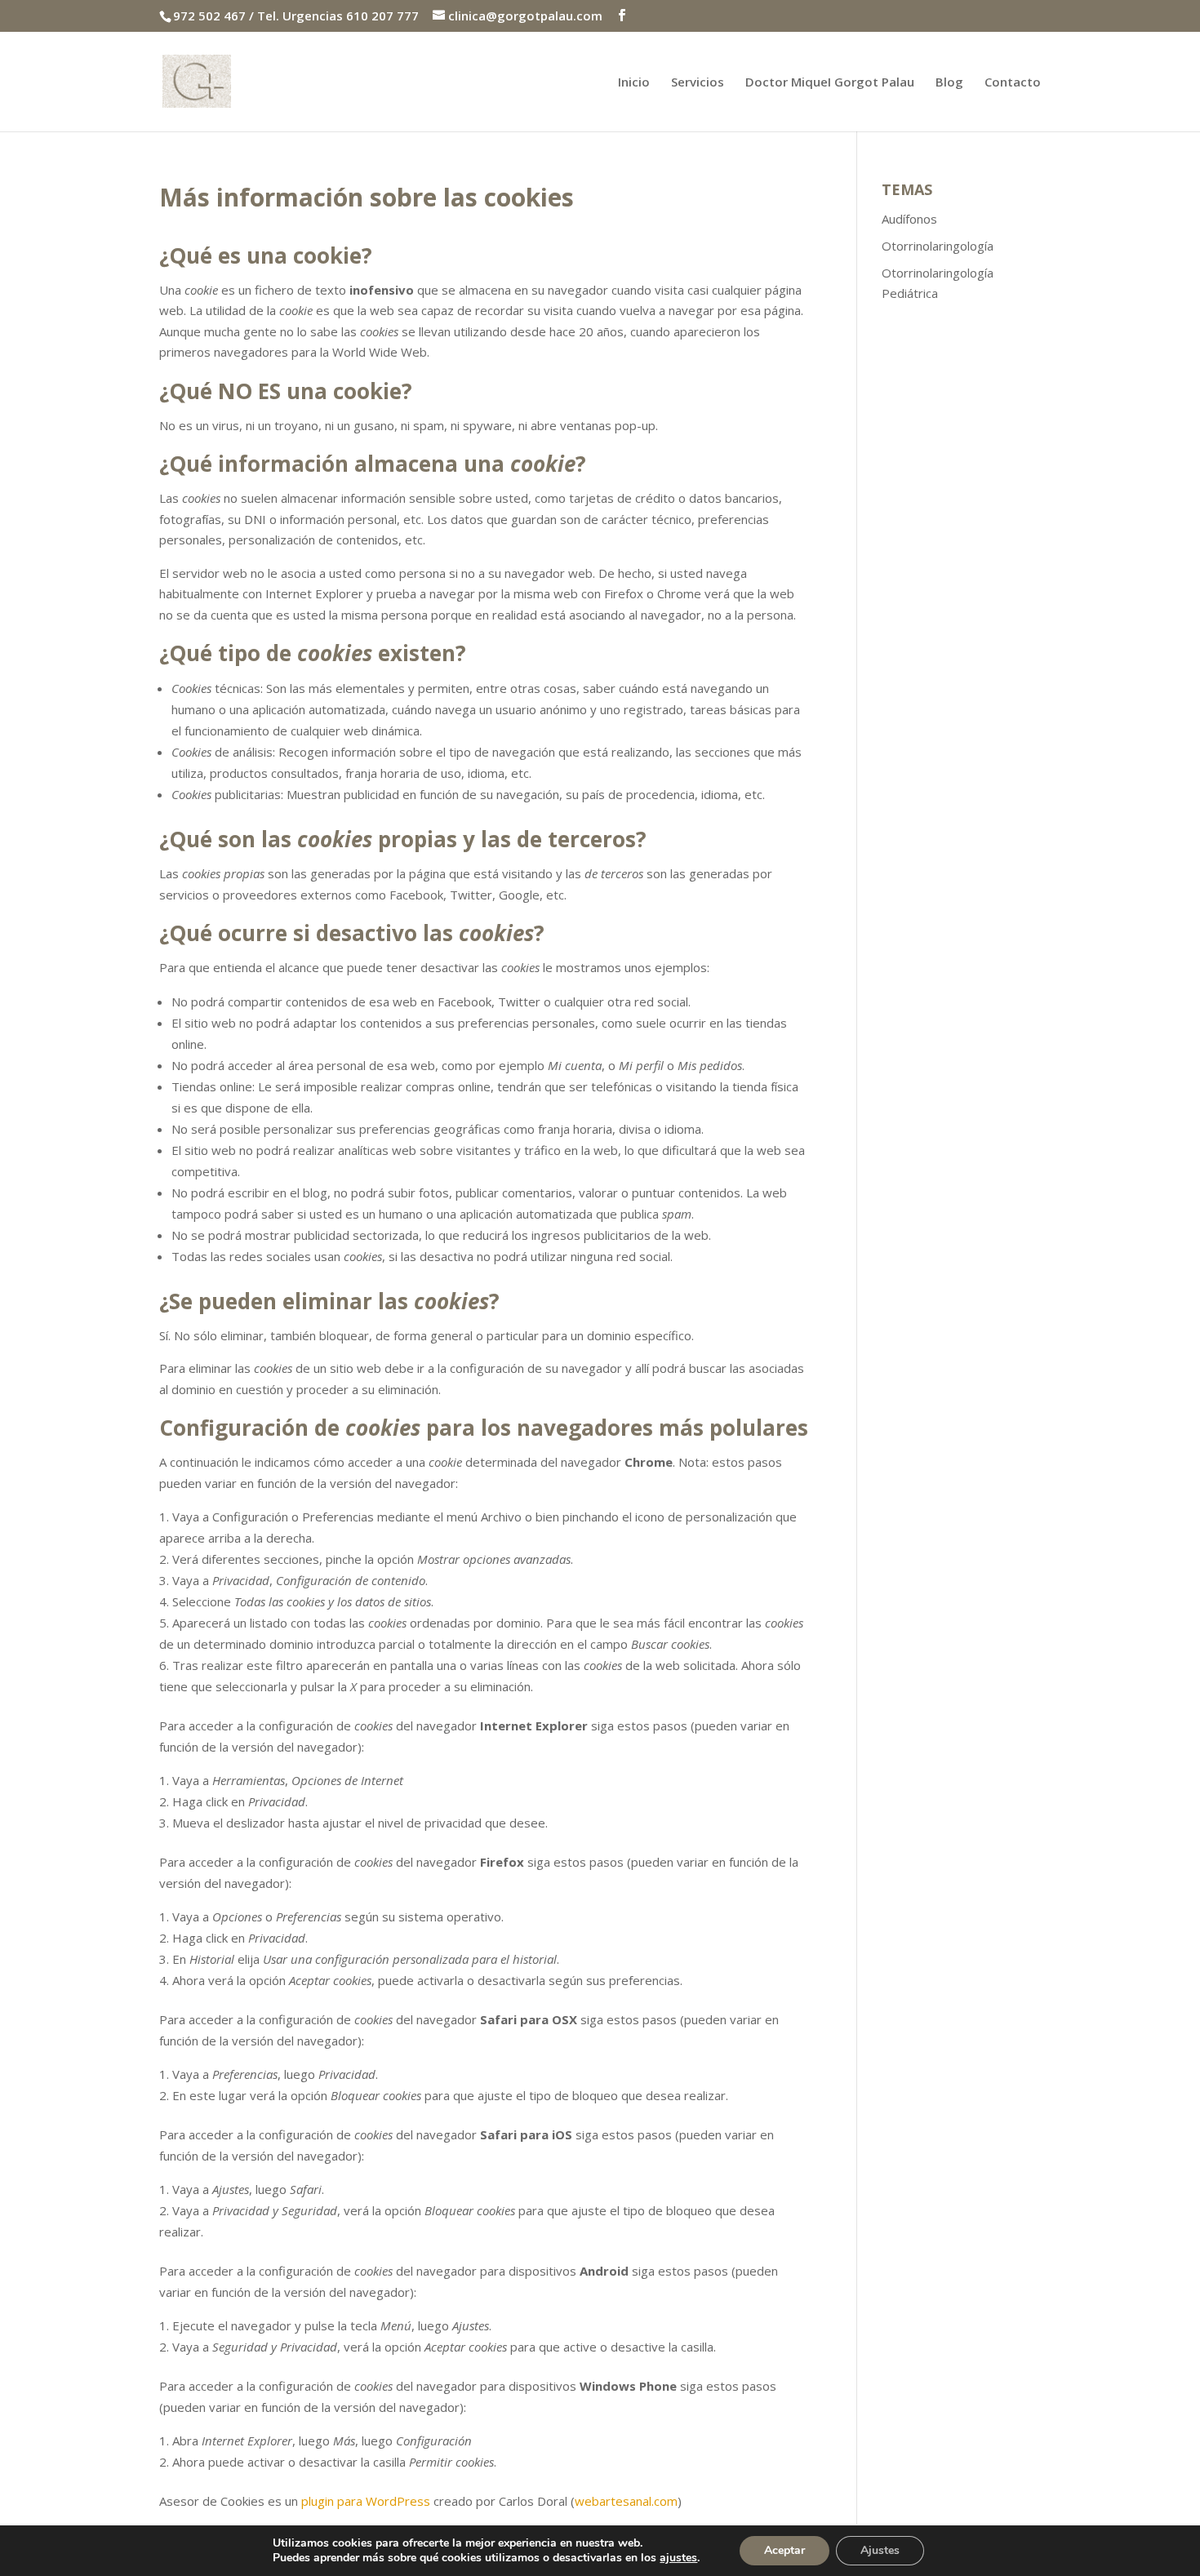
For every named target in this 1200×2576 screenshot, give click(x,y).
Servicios (698, 83)
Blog (949, 83)
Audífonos (909, 219)
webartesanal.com (626, 2501)
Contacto (1013, 83)
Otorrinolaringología (938, 246)
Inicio (634, 83)
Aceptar (784, 2550)
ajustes (678, 2558)
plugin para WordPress (366, 2501)
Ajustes (880, 2550)
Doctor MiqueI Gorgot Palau (830, 83)
